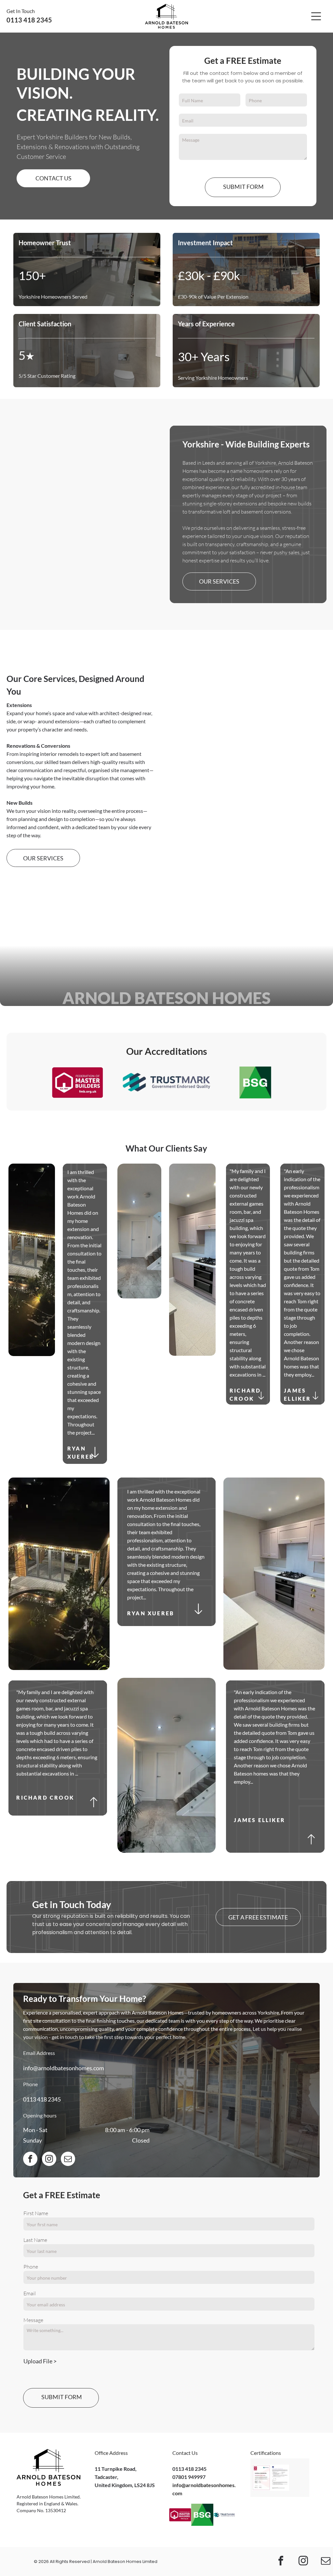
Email (30, 2293)
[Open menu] (316, 16)
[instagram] (49, 2160)
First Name (36, 2213)
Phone (31, 2267)
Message (33, 2320)
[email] (68, 2160)
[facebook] (30, 2160)
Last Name (35, 2240)
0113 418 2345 (42, 2099)
